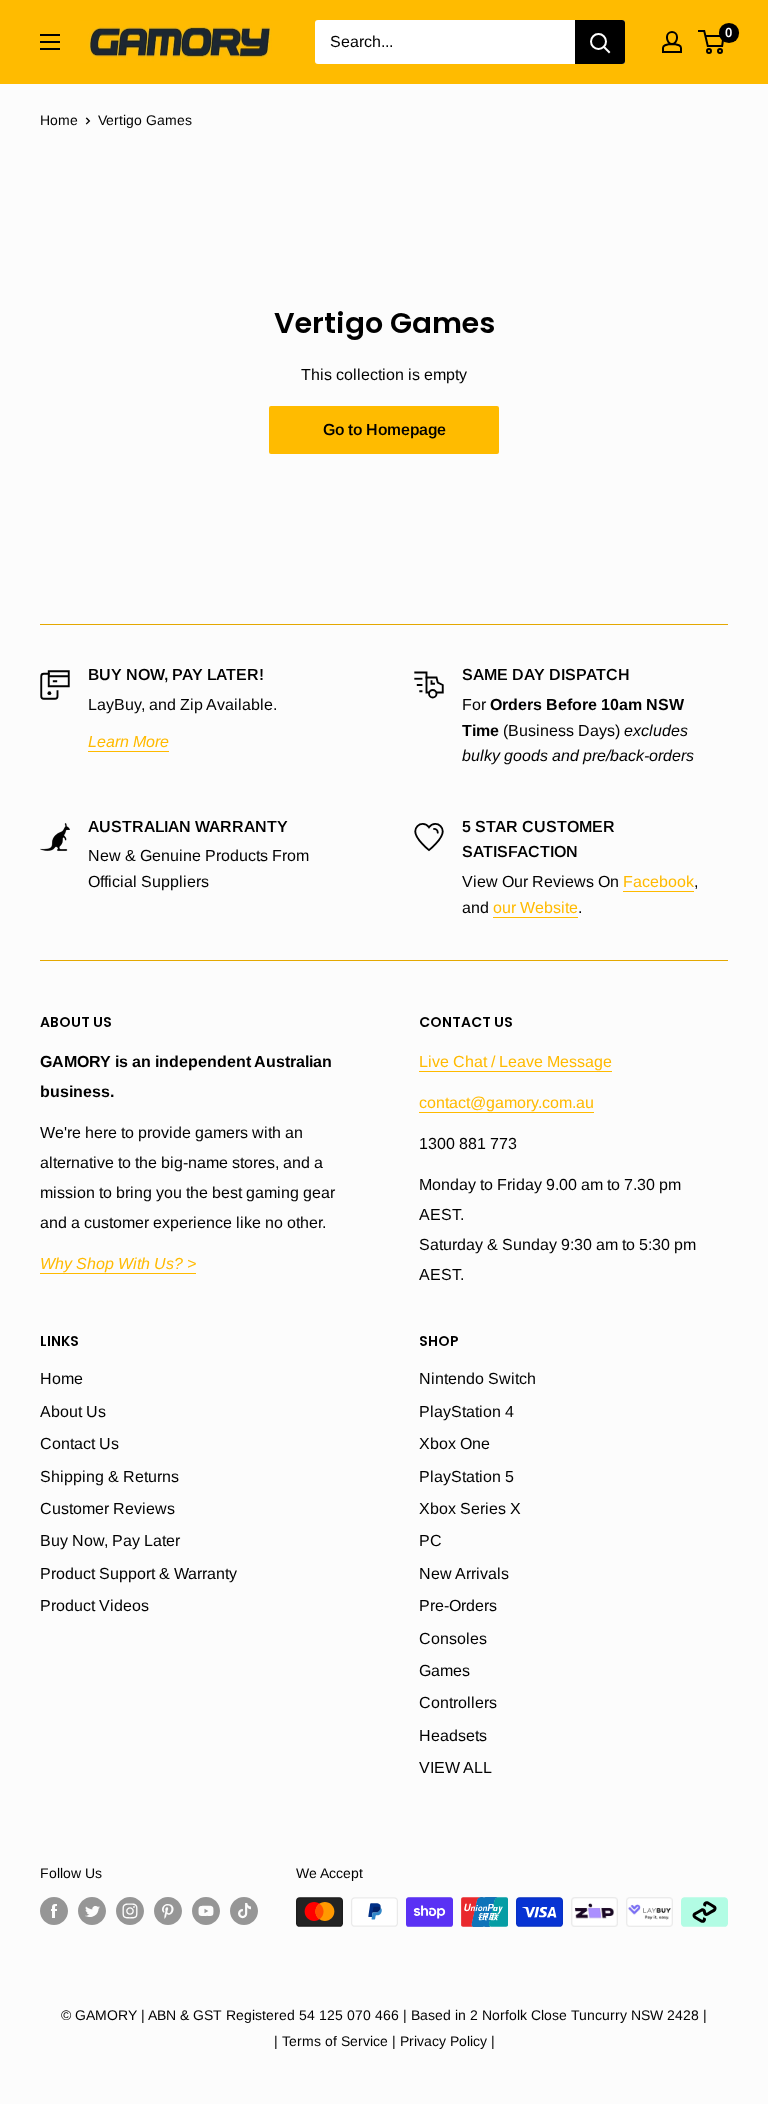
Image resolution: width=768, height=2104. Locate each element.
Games (444, 1670)
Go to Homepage (384, 429)
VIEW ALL (455, 1767)
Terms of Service (335, 2041)
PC (430, 1540)
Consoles (453, 1638)
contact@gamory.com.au (506, 1102)
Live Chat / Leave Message (515, 1061)
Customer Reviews (107, 1508)
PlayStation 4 (466, 1411)
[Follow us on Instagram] (130, 1911)
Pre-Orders (458, 1605)
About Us (73, 1411)
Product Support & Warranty (138, 1573)
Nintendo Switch (477, 1378)
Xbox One (454, 1443)
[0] (712, 42)
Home (59, 120)
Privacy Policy (443, 2041)
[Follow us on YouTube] (206, 1911)
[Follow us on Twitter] (92, 1911)
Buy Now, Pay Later (110, 1540)
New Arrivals (464, 1573)
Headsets (453, 1735)
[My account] (672, 42)
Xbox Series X (470, 1508)
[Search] (600, 42)
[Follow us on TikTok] (244, 1911)
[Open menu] (50, 42)
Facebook (658, 881)
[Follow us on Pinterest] (168, 1911)
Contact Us (79, 1443)
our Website (535, 907)
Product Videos (94, 1605)
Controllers (458, 1702)
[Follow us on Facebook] (54, 1911)
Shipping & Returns (109, 1476)
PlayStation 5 (466, 1476)
